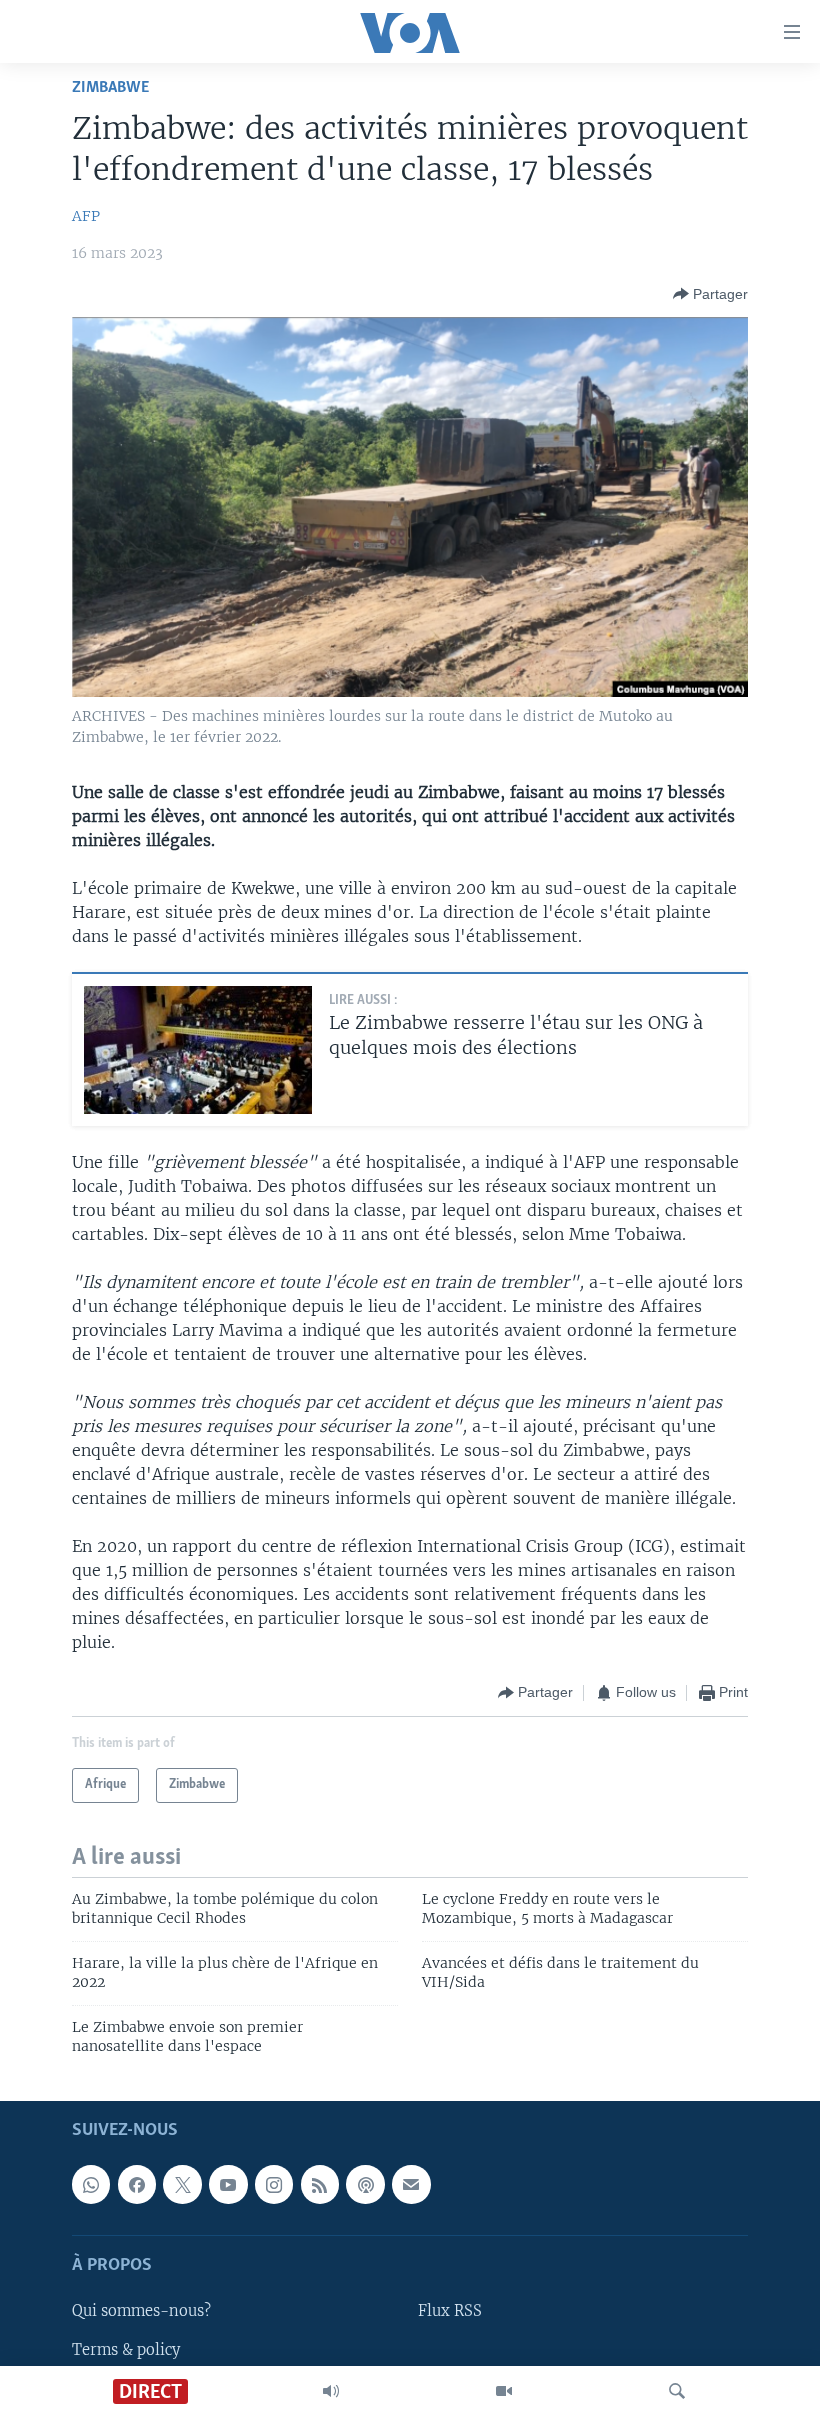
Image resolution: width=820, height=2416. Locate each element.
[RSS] (320, 2184)
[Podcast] (365, 2184)
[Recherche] (677, 2391)
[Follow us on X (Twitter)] (182, 2184)
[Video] (504, 2391)
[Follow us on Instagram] (274, 2184)
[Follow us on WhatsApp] (91, 2184)
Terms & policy (126, 2349)
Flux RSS (450, 2311)
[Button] (710, 294)
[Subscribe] (411, 2184)
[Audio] (331, 2391)
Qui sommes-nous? (141, 2311)
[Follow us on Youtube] (228, 2184)
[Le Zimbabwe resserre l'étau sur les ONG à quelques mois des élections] (198, 1050)
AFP (86, 216)
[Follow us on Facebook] (137, 2184)
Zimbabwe (110, 87)
